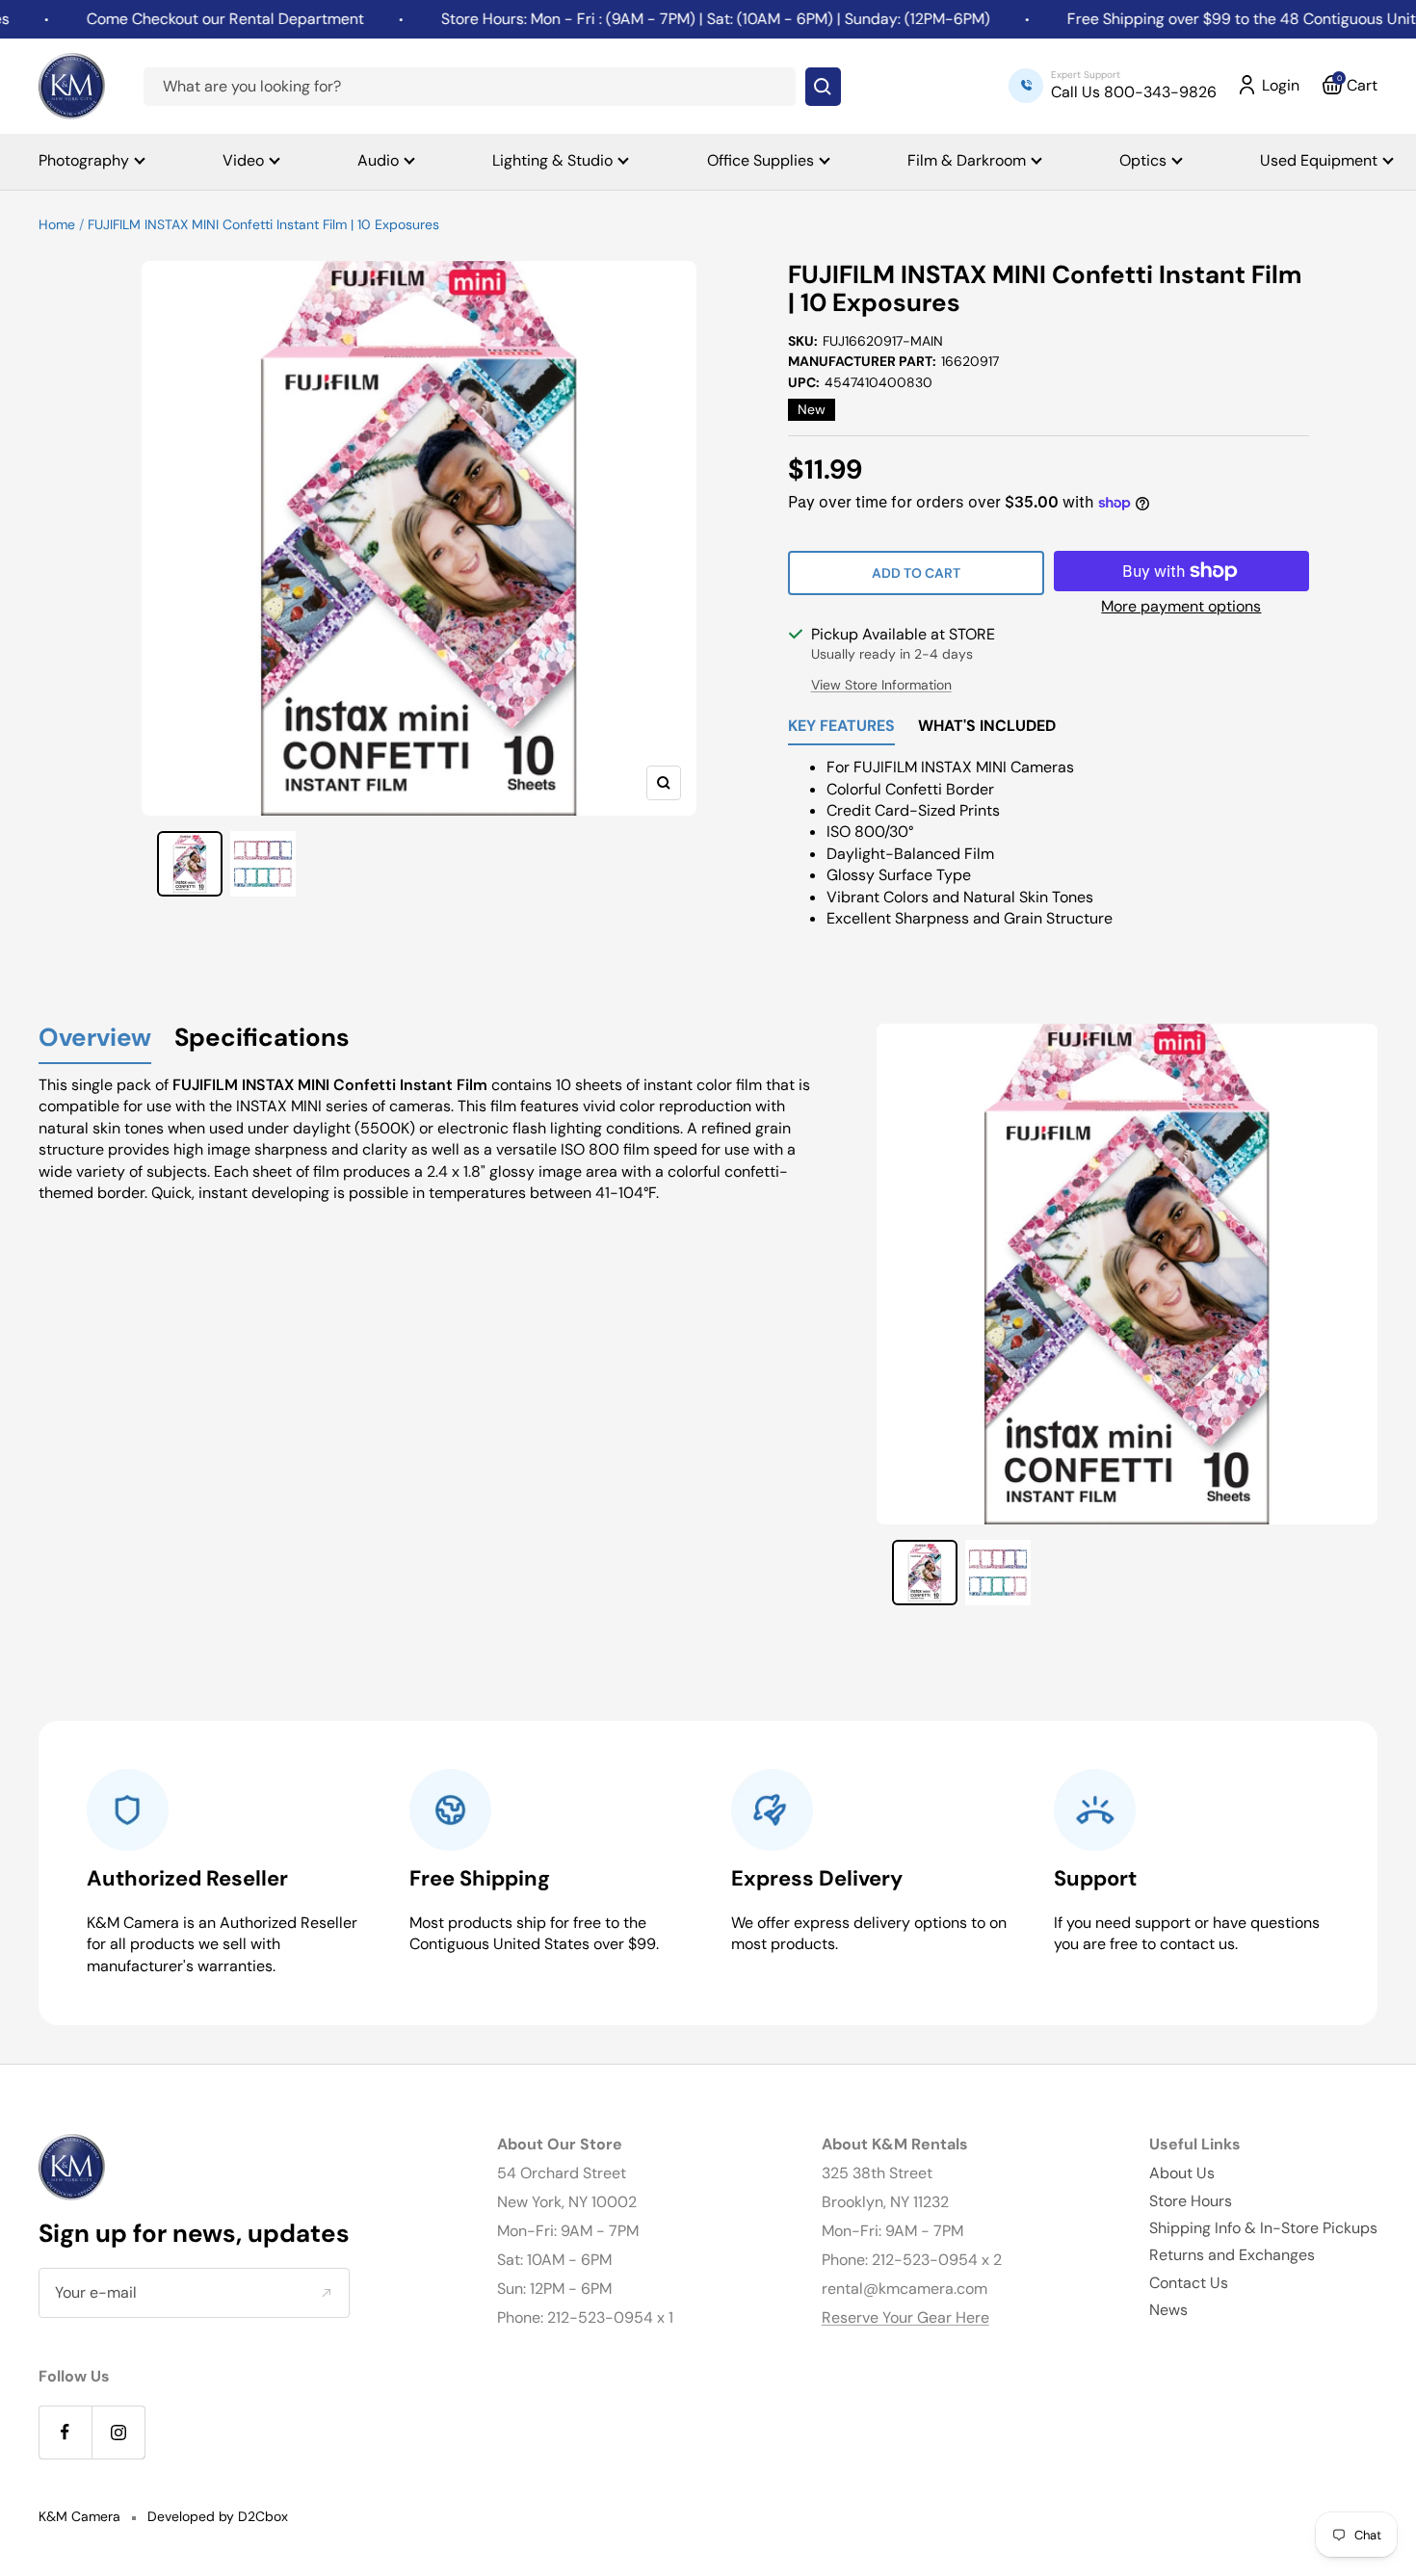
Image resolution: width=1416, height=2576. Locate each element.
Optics (1143, 160)
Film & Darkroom (967, 160)
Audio (378, 160)
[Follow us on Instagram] (118, 2432)
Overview (95, 1039)
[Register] (326, 2292)
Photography (84, 160)
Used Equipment (1319, 160)
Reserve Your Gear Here (905, 2317)
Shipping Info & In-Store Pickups (1263, 2228)
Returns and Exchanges (1232, 2255)
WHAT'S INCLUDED (987, 727)
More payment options (1181, 606)
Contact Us (1189, 2283)
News (1168, 2310)
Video (243, 160)
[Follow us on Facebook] (65, 2432)
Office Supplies (760, 160)
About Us (1182, 2173)
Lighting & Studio (552, 160)
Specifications (262, 1039)
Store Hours (1191, 2201)
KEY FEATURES (841, 727)
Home (57, 224)
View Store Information (881, 685)
